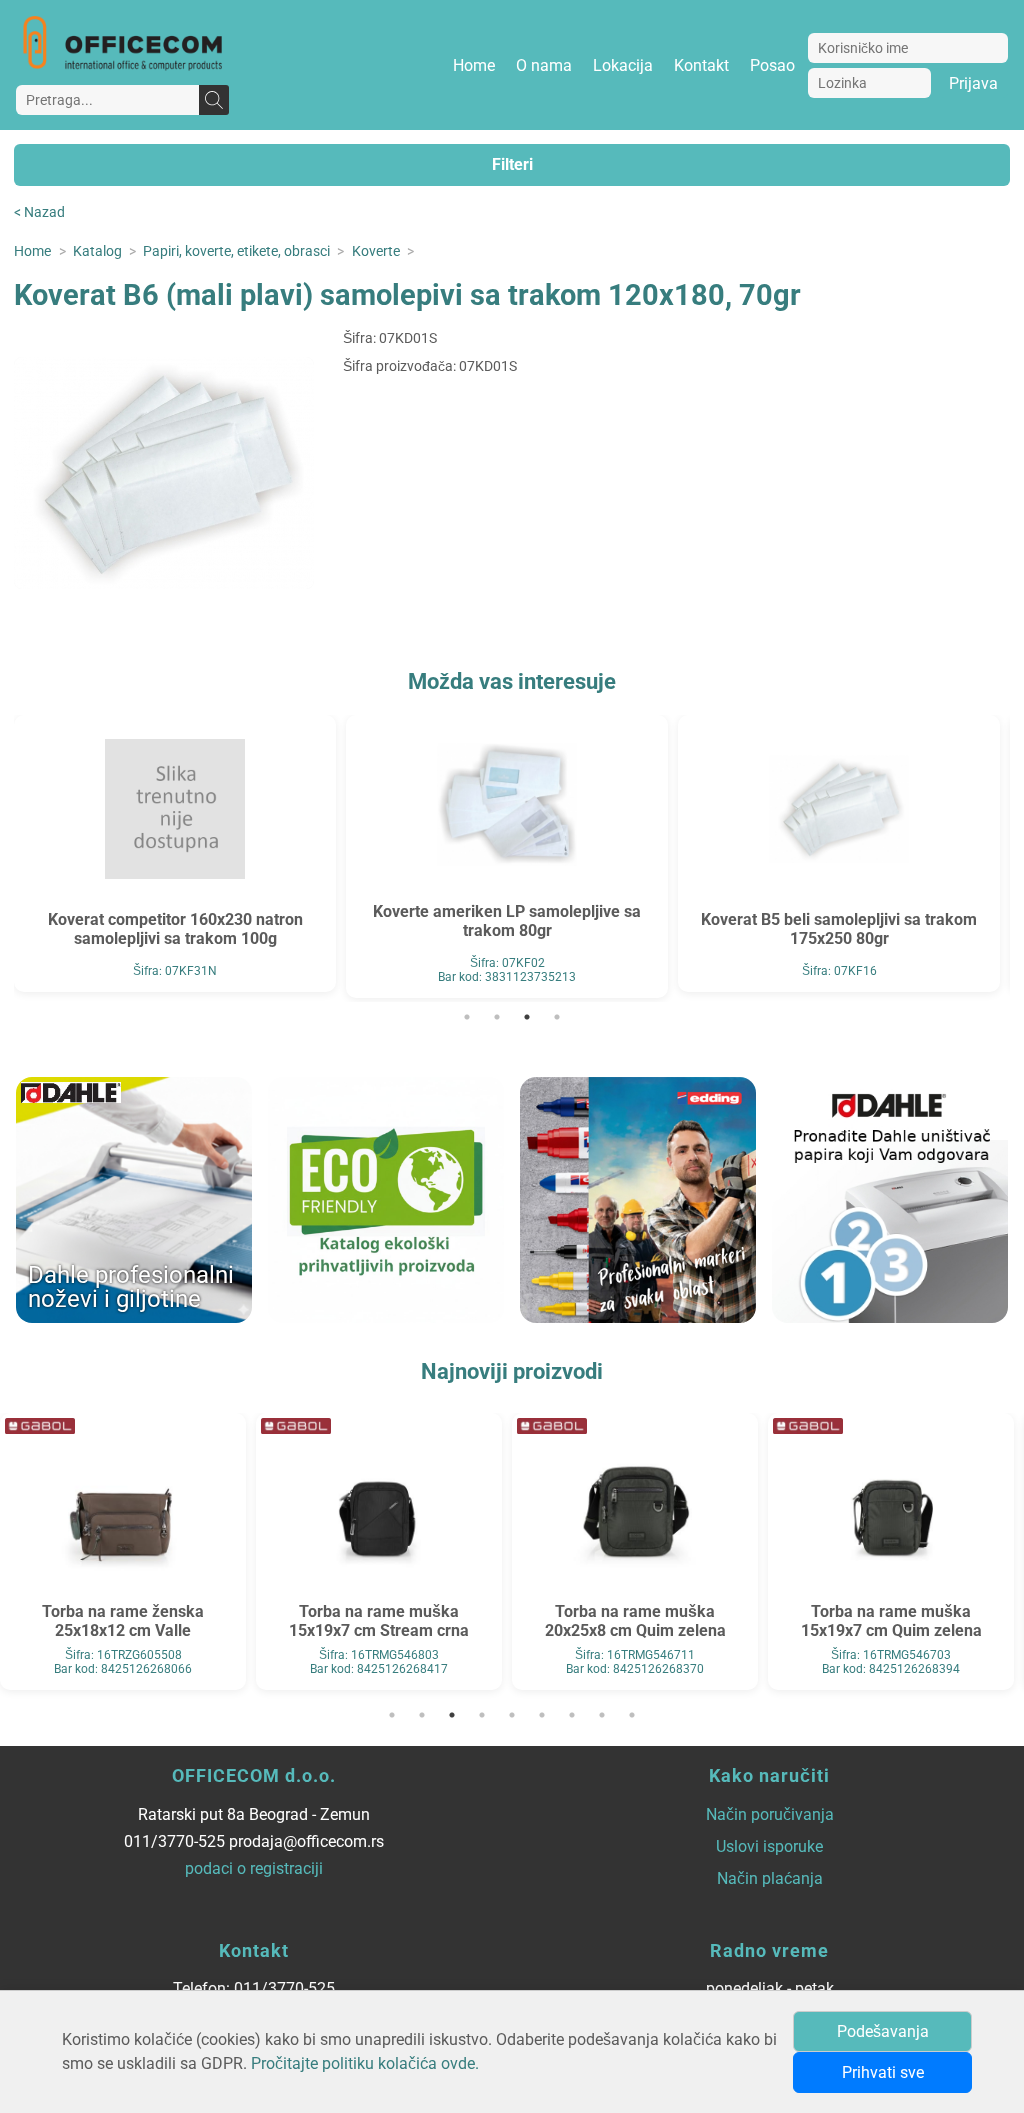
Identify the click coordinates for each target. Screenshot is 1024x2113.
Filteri (512, 164)
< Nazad (39, 212)
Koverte (376, 251)
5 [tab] (512, 1715)
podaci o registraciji (254, 1868)
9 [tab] (632, 1715)
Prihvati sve (883, 2072)
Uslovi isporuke (769, 1846)
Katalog (97, 251)
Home (474, 65)
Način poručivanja (770, 1814)
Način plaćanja (770, 1878)
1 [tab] (467, 1017)
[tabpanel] (175, 853)
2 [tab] (497, 1017)
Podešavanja (883, 2031)
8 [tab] (602, 1715)
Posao (772, 65)
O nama (544, 65)
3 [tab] (527, 1017)
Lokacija (623, 65)
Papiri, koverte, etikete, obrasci (236, 251)
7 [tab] (572, 1715)
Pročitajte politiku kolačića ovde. (365, 2063)
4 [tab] (557, 1017)
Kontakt (701, 65)
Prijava (973, 83)
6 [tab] (542, 1715)
